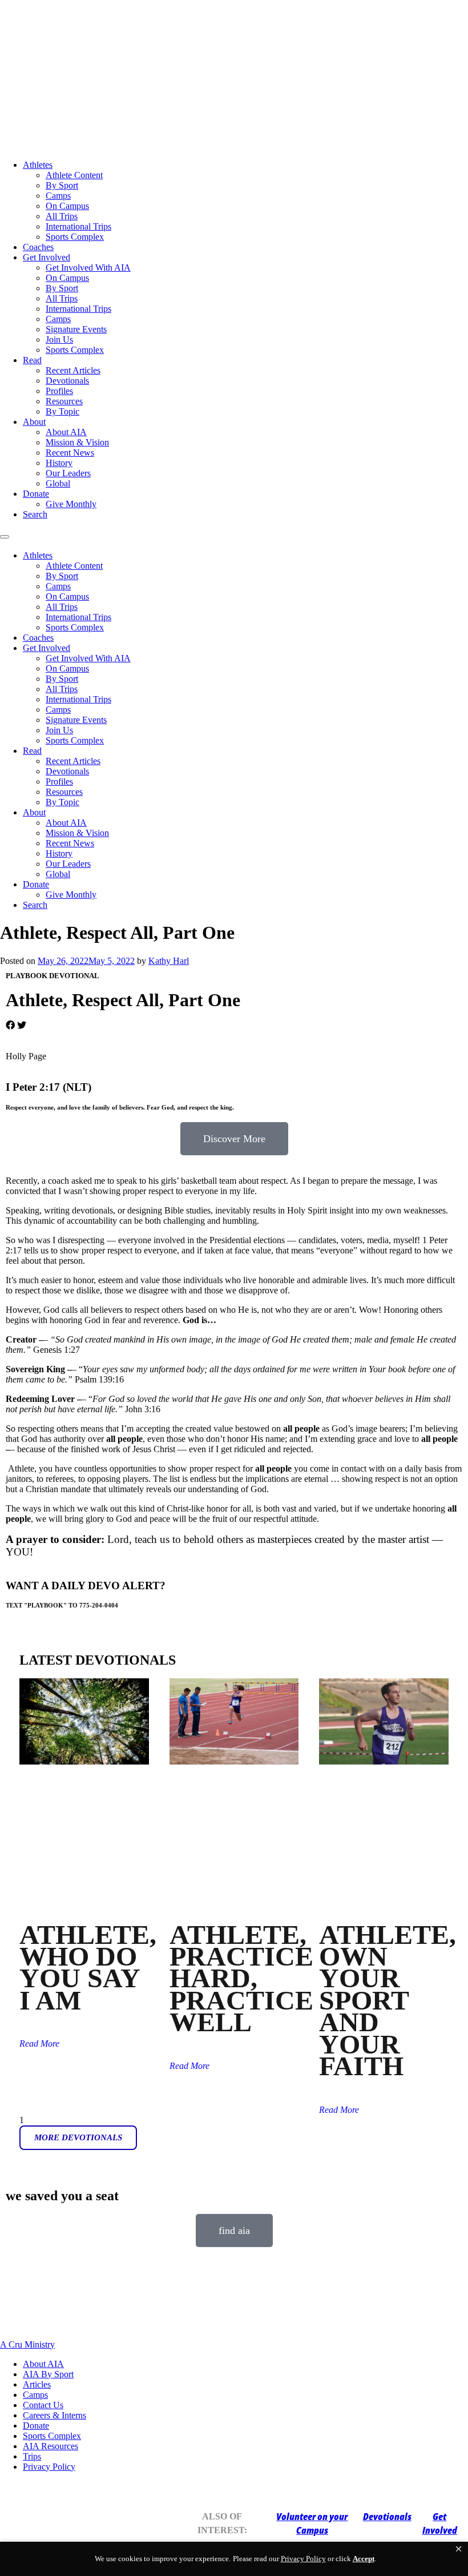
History (59, 463)
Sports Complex (75, 237)
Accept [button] (364, 2559)
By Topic (62, 411)
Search (35, 514)
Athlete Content (74, 175)
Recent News (70, 453)
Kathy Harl (169, 961)
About (34, 422)
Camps (58, 196)
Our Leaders (68, 473)
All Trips (62, 216)
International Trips (78, 226)
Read (32, 360)
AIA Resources (51, 2446)
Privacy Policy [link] (303, 2559)
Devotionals (67, 381)
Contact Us (43, 2405)
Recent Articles (73, 370)
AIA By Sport (48, 2374)
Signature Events (76, 329)
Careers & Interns (55, 2415)
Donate (36, 494)
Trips (32, 2456)
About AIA (66, 432)
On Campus (67, 206)
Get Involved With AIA (88, 268)
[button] (459, 2549)
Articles (37, 2384)
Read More (39, 2043)
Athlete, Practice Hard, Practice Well (241, 1978)
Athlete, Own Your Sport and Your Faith (388, 2000)
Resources (64, 401)
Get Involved (47, 257)
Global (58, 483)
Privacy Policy (49, 2467)
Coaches (38, 247)
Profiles (59, 391)
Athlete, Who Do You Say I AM (88, 1967)
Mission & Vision (77, 442)
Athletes (38, 165)
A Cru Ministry (27, 2344)
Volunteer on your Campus (312, 2523)
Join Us (59, 339)
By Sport (62, 185)
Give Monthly (71, 504)
